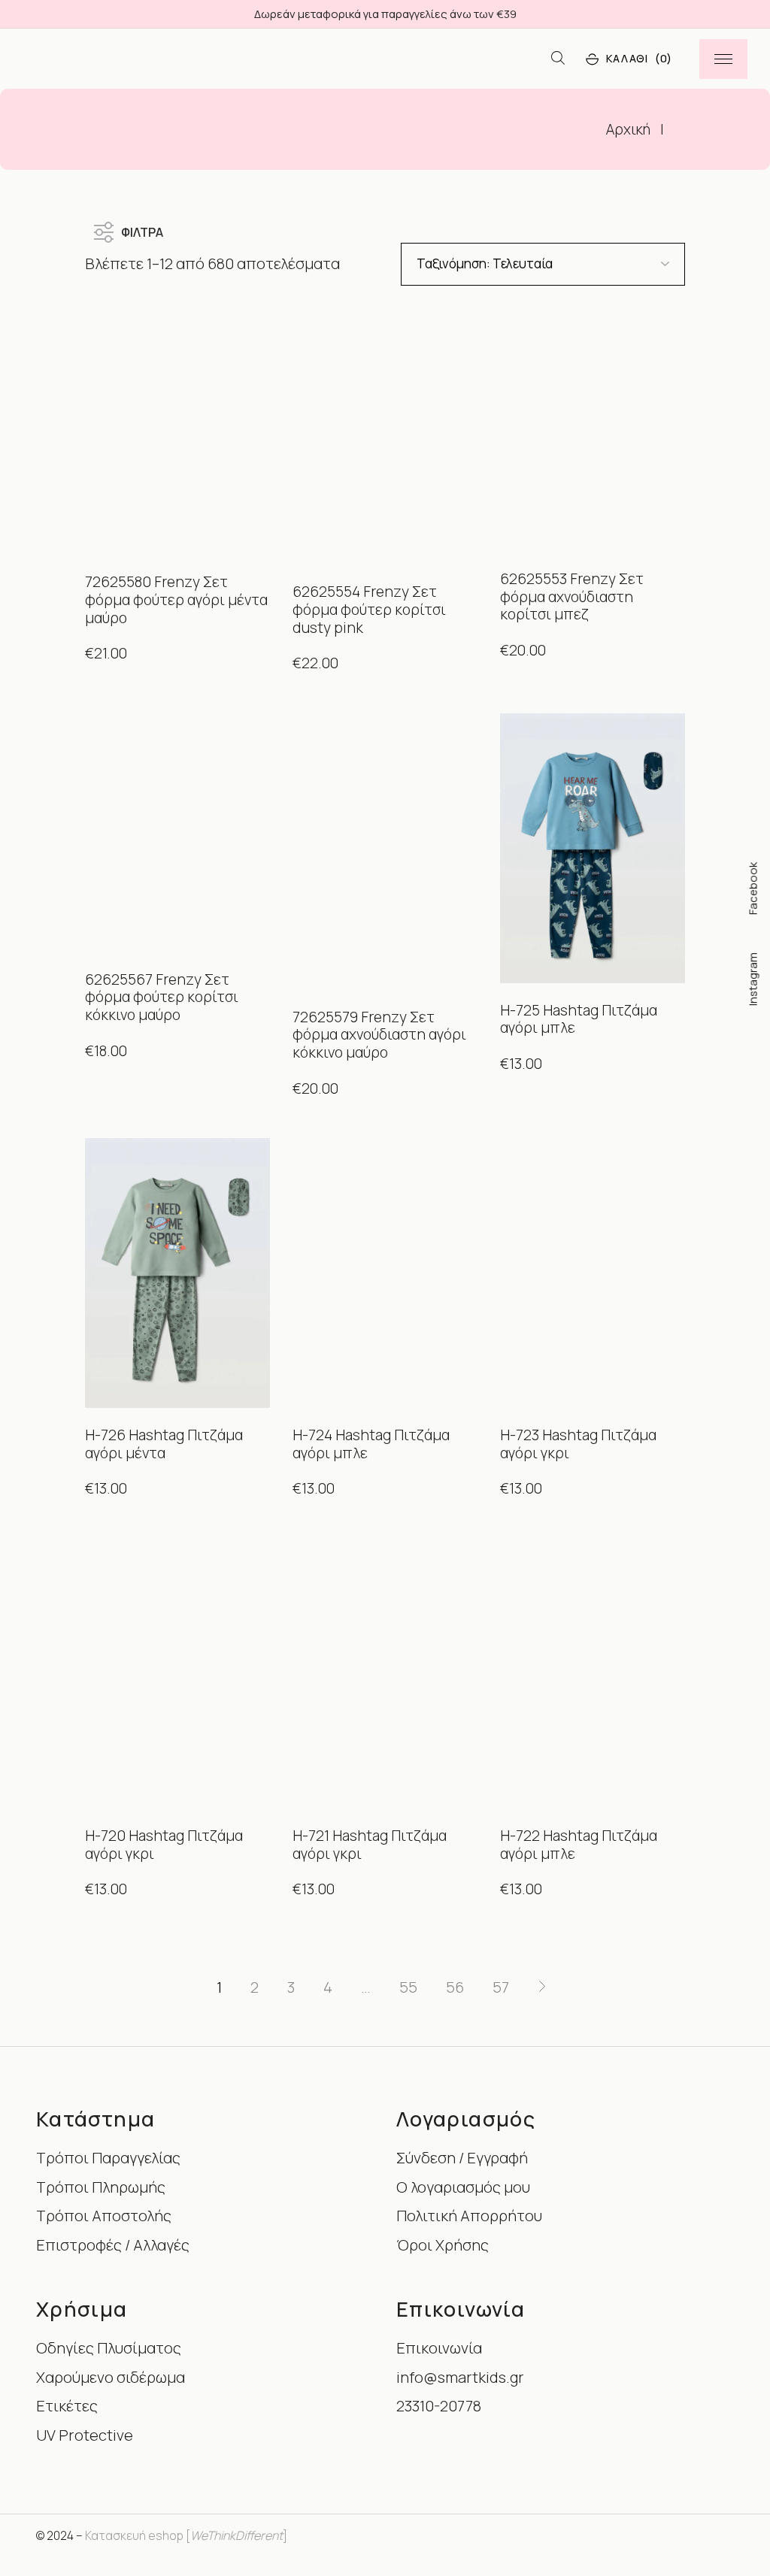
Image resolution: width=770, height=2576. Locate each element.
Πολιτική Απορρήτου (469, 2216)
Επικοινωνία (439, 2348)
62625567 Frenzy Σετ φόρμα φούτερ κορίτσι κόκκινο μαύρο (162, 997)
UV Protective (85, 2435)
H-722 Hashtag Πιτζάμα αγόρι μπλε (579, 1845)
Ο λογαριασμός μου (463, 2187)
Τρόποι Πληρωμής (101, 2187)
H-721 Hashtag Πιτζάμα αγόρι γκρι (370, 1845)
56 (455, 1987)
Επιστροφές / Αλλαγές (113, 2245)
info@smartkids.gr (460, 2377)
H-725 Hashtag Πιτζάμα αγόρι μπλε (579, 1019)
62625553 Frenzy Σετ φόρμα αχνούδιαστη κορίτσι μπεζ (572, 596)
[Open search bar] (558, 59)
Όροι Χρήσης (443, 2245)
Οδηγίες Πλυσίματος (109, 2348)
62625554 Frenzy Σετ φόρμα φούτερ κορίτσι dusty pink (369, 609)
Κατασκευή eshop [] (186, 2535)
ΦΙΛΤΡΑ (142, 229)
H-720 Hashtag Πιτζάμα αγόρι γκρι (164, 1845)
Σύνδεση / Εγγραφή (462, 2158)
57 (501, 1987)
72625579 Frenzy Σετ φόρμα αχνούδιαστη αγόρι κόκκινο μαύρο (379, 1035)
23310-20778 (439, 2406)
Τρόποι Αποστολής (104, 2216)
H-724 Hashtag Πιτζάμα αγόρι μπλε (371, 1444)
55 (408, 1987)
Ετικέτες (67, 2406)
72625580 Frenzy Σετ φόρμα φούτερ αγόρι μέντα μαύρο (176, 599)
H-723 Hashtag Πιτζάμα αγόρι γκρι (578, 1444)
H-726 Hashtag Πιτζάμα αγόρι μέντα (164, 1444)
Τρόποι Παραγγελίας (108, 2158)
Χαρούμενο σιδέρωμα (111, 2377)
